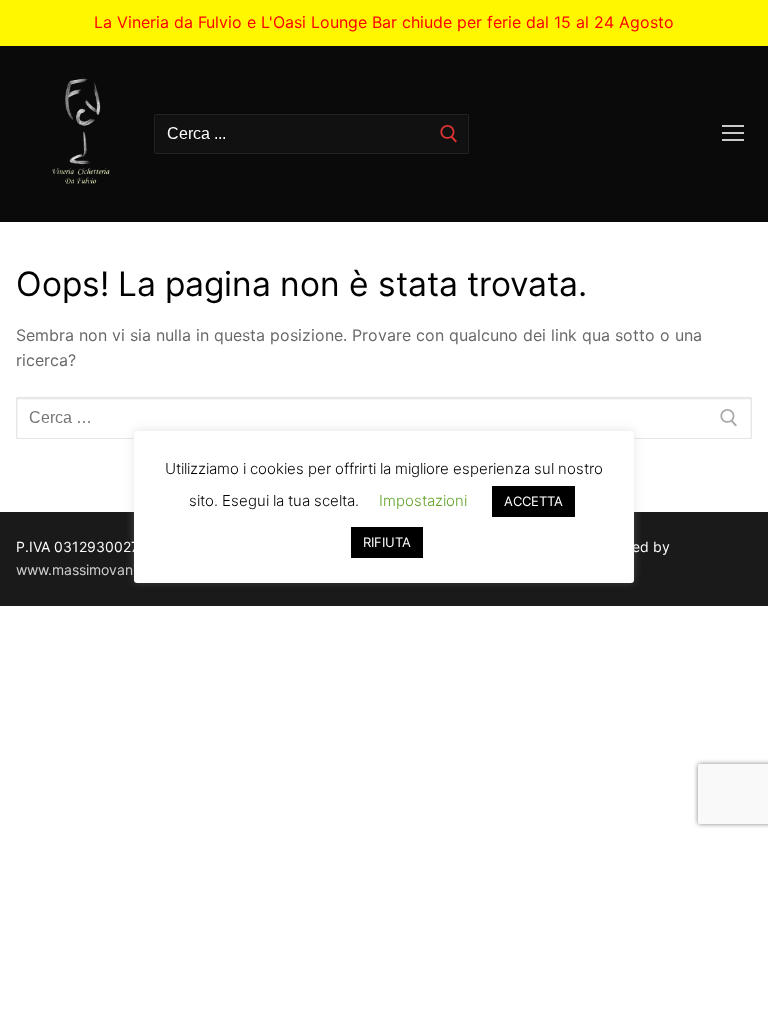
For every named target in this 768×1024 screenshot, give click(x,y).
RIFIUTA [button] (387, 542)
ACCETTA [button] (533, 501)
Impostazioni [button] (423, 500)
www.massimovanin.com (96, 569)
